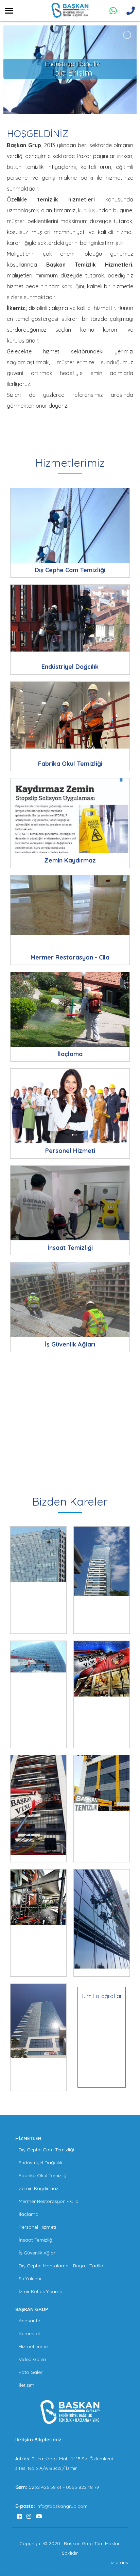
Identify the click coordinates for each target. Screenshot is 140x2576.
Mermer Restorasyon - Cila (49, 2201)
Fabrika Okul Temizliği (43, 2175)
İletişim (27, 2385)
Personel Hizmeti (37, 2227)
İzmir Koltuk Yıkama (41, 2291)
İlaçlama (29, 2214)
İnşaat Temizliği (36, 2240)
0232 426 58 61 (46, 2487)
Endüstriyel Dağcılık (40, 2163)
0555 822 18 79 (83, 2487)
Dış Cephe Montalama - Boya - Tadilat (62, 2266)
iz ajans (119, 2562)
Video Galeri (32, 2359)
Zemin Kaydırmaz (39, 2188)
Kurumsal (29, 2333)
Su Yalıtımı (30, 2279)
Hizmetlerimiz (34, 2346)
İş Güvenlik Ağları (38, 2253)
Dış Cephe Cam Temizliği (46, 2150)
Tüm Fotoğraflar (102, 1996)
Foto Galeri (31, 2372)
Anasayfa (30, 2321)
